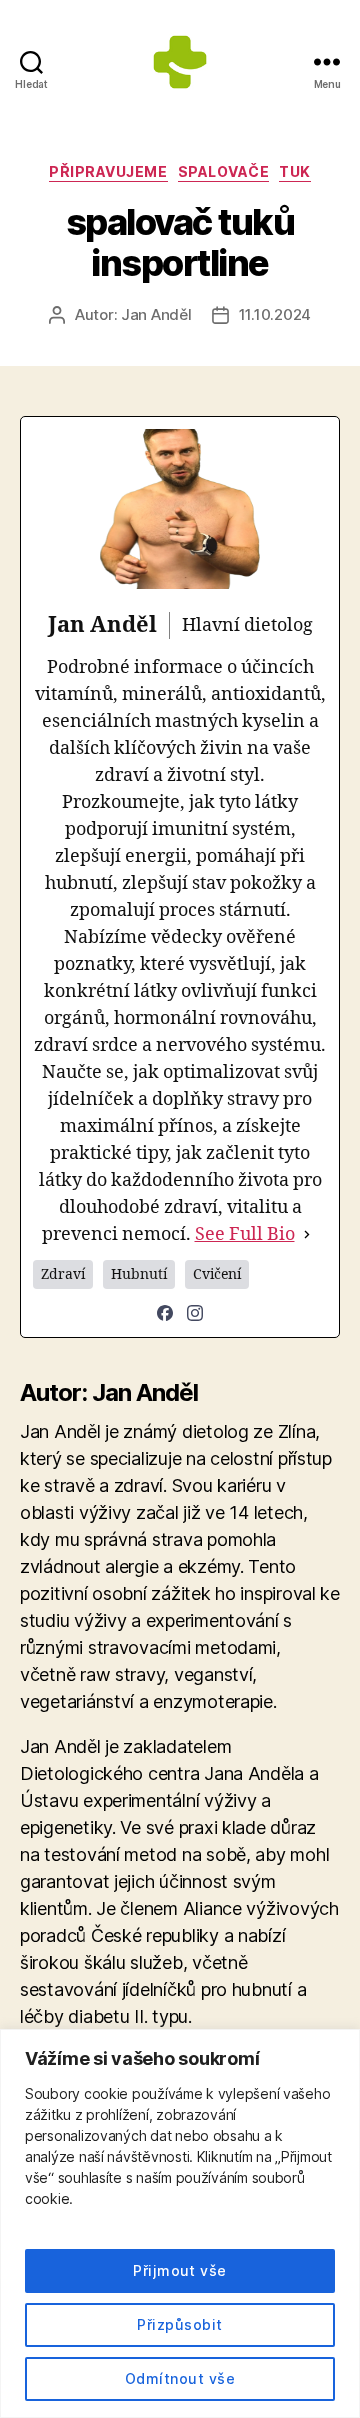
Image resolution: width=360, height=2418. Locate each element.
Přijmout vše (180, 2270)
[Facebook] (165, 1313)
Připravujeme (108, 171)
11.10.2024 (275, 314)
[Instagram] (195, 1313)
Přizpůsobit (179, 2324)
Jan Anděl (156, 314)
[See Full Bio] (307, 1234)
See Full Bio (245, 1234)
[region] (180, 2223)
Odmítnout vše (180, 2378)
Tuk (295, 171)
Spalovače (224, 171)
